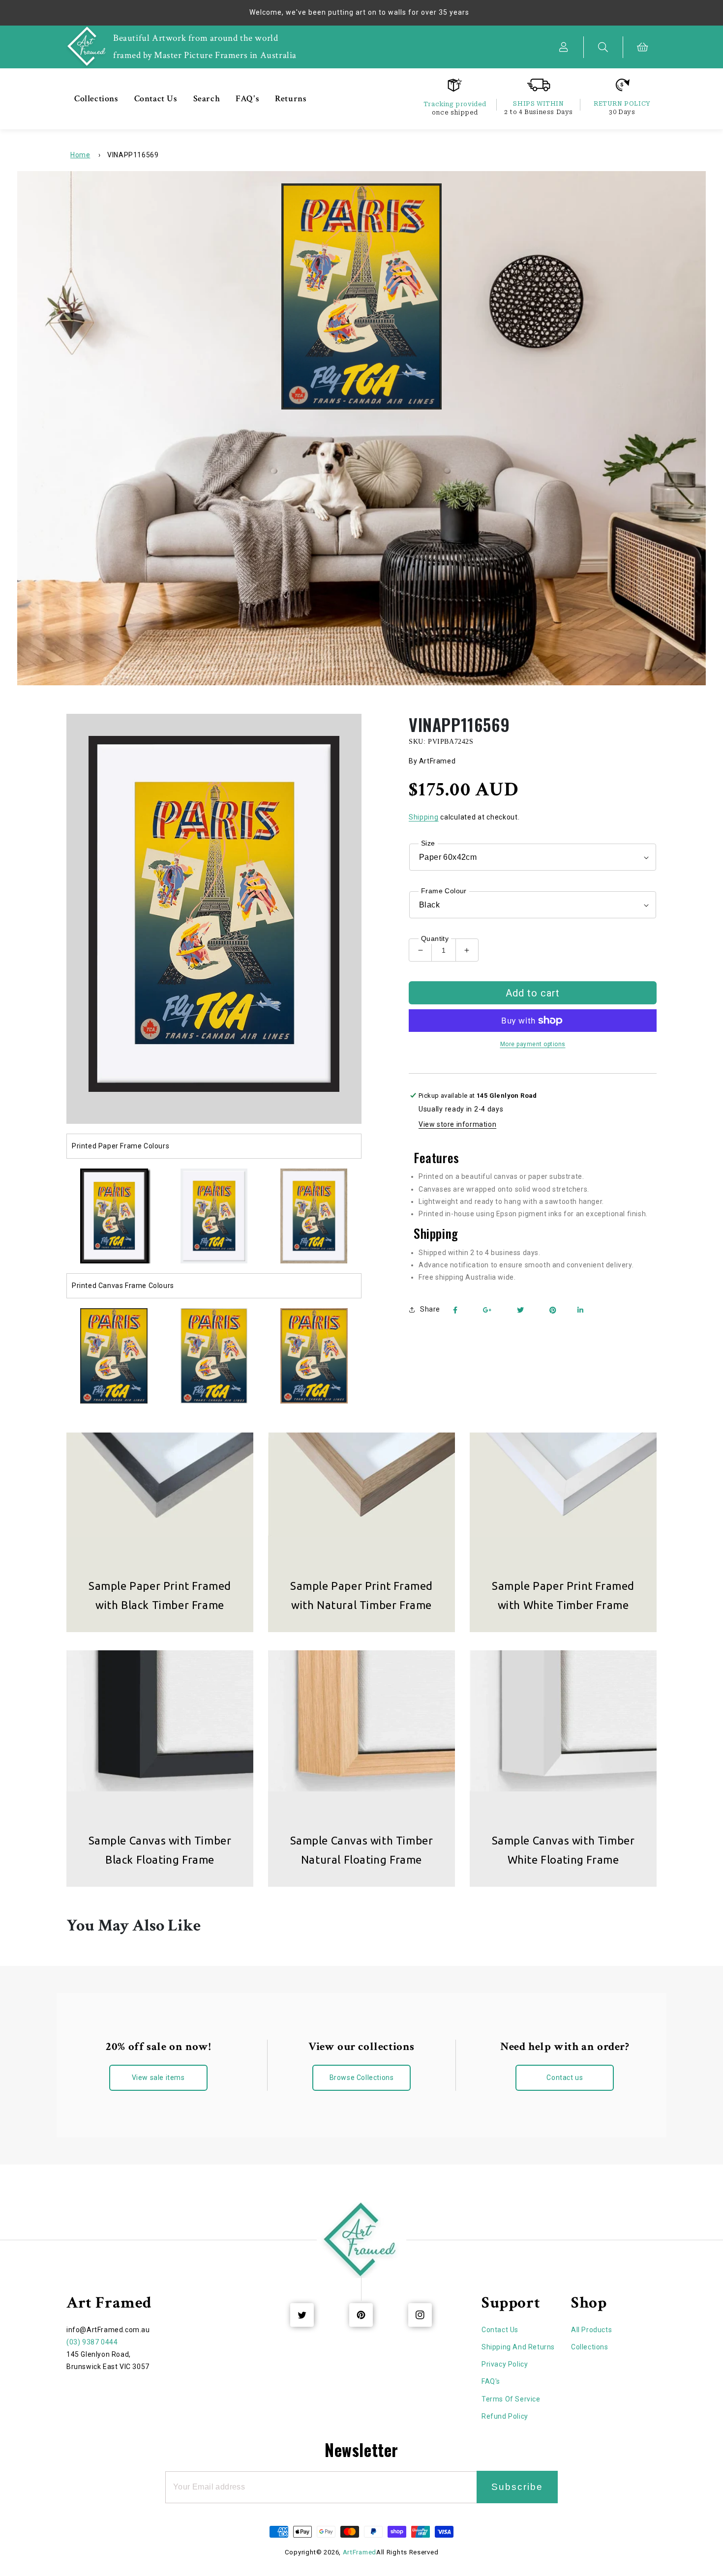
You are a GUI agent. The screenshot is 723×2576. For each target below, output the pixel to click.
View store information (457, 1124)
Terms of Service (511, 2399)
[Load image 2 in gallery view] (214, 1216)
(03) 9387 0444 (92, 2342)
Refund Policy (505, 2416)
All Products (591, 2330)
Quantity (435, 938)
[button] (603, 47)
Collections (590, 2347)
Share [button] (430, 1309)
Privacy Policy (505, 2364)
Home (80, 155)
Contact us (565, 2078)
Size (428, 843)
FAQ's (491, 2381)
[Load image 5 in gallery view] (114, 1356)
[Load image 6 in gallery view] (214, 1356)
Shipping (424, 817)
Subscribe (517, 2487)
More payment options (533, 1044)
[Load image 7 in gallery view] (314, 1356)
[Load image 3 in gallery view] (314, 1216)
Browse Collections (362, 2078)
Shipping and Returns (518, 2347)
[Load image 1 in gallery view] (114, 1216)
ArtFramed (360, 2552)
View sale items (158, 2078)
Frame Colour (444, 891)
